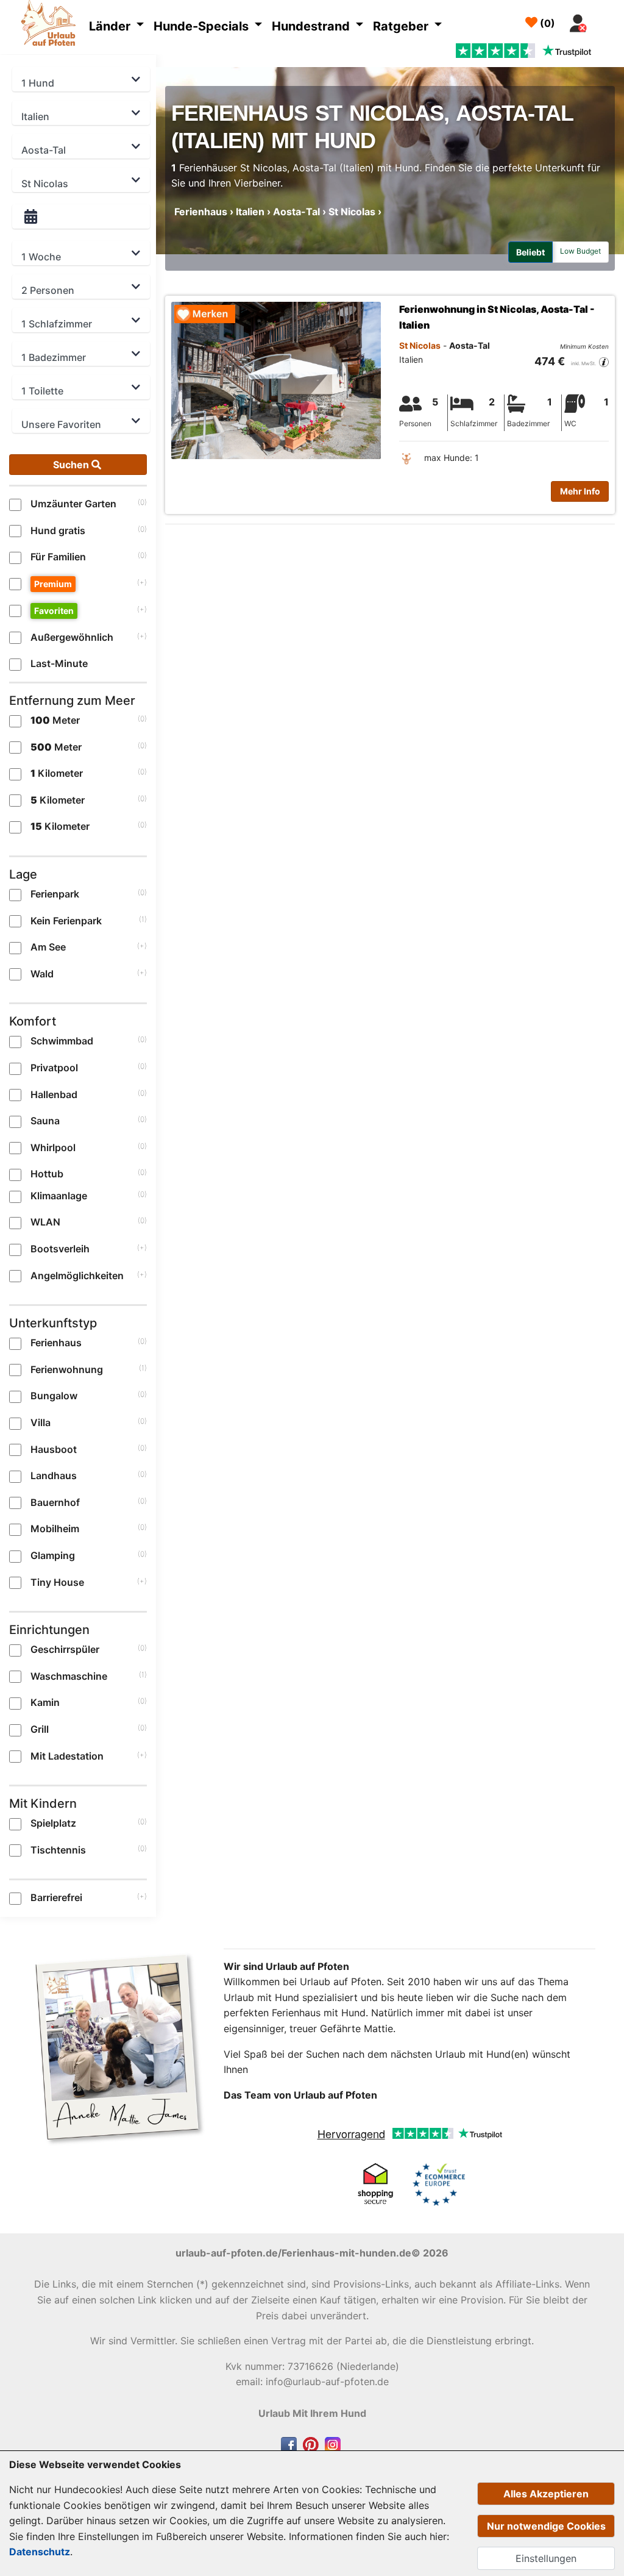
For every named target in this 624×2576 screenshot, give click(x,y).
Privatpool (54, 1068)
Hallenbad (54, 1094)
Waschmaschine (69, 1676)
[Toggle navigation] (607, 20)
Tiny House (57, 1582)
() (546, 23)
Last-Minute (59, 663)
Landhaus (54, 1475)
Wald (42, 974)
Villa (41, 1422)
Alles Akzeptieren (546, 2494)
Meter (55, 720)
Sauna (45, 1121)
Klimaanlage (59, 1196)
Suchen (72, 465)
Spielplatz (53, 1823)
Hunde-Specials (203, 26)
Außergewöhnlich (72, 637)
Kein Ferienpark (66, 921)
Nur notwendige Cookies (546, 2526)
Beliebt (530, 252)
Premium (53, 584)
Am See (48, 947)
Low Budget (580, 251)
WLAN (45, 1222)
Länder (111, 26)
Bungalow (54, 1396)
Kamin (45, 1702)
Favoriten (54, 611)
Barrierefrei (56, 1897)
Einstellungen (546, 2558)
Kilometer (57, 773)
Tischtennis (58, 1850)
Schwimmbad (62, 1041)
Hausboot (54, 1449)
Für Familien (58, 557)
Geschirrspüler (65, 1649)
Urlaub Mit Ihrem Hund (312, 2413)
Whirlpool (53, 1147)
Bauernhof (55, 1502)
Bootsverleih (60, 1249)
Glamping (53, 1555)
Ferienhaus (56, 1343)
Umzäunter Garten (73, 504)
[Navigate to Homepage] (51, 25)
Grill (40, 1729)
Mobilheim (55, 1529)
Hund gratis (58, 530)
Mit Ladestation (67, 1756)
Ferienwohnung (67, 1369)
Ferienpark (55, 894)
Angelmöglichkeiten (77, 1276)
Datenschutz (40, 2552)
